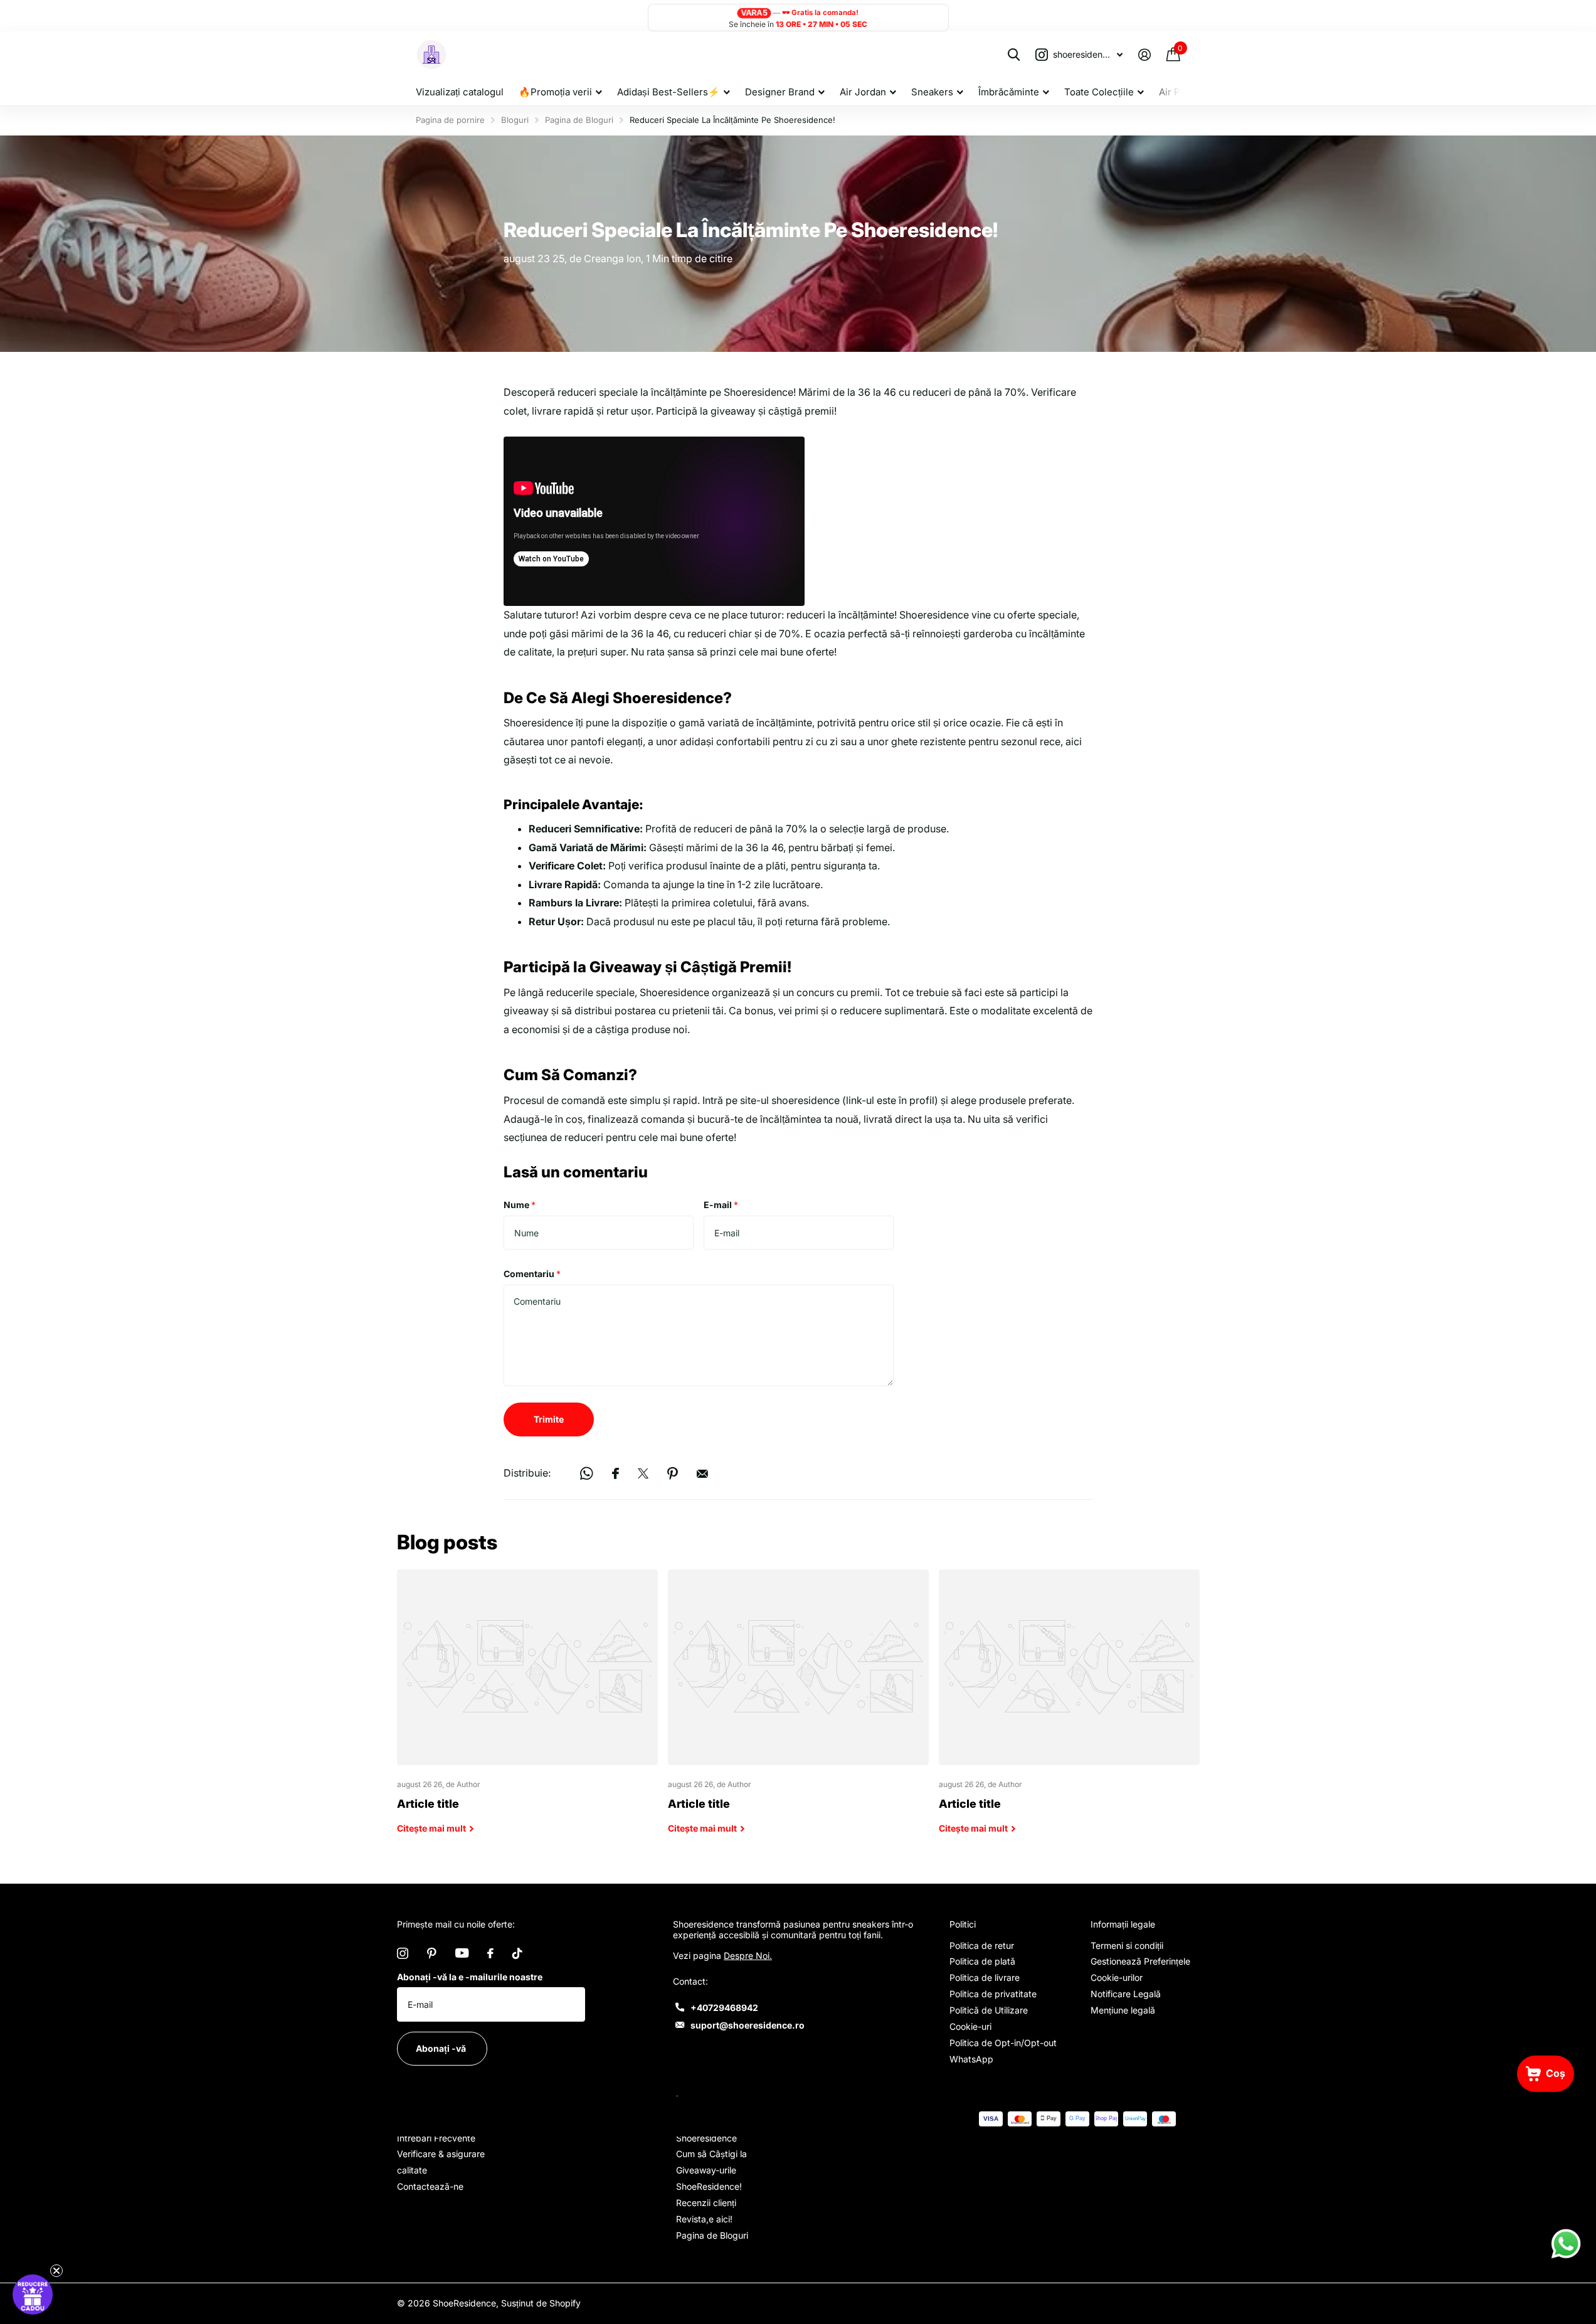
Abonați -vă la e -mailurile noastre (470, 1977)
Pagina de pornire (450, 120)
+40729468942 (724, 2008)
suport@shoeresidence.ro (748, 2025)
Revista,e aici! (704, 2219)
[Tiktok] (517, 1953)
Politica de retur (982, 1945)
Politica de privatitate (993, 1994)
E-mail (721, 1205)
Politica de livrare (985, 1977)
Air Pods (1178, 92)
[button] (33, 2295)
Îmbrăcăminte (1009, 92)
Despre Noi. (748, 1955)
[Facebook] (490, 1953)
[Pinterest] (432, 1953)
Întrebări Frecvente (436, 2138)
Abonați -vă (442, 2048)
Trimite (549, 1419)
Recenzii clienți (706, 2203)
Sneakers (932, 92)
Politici (963, 1924)
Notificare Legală (1126, 1994)
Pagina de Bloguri (579, 120)
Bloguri (515, 120)
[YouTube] (462, 1953)
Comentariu (532, 1274)
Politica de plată (982, 1961)
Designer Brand (780, 92)
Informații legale (1123, 1924)
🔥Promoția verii (555, 92)
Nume (520, 1205)
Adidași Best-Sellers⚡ (669, 92)
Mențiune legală (1123, 2010)
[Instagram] (403, 1953)
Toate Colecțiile (1099, 92)
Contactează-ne (430, 2186)
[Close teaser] (56, 2271)
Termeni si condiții (1127, 1945)
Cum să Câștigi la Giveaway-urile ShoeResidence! (711, 2170)
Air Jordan (863, 92)
